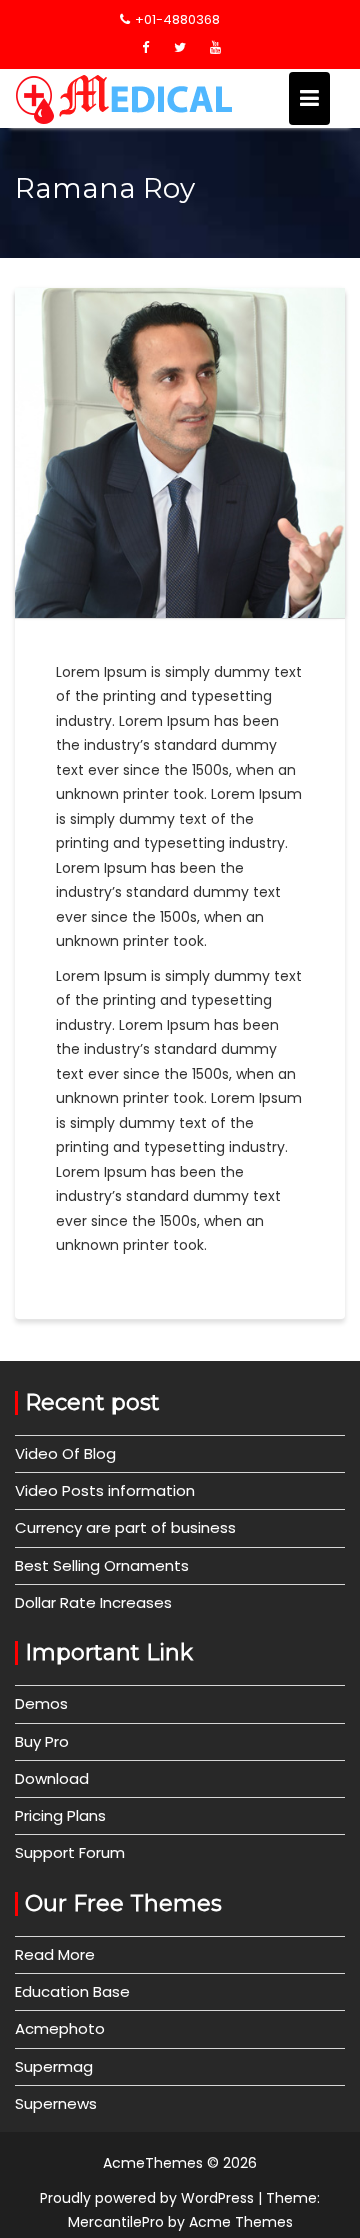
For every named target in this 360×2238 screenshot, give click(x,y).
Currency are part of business (125, 1527)
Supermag (54, 2066)
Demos (41, 1703)
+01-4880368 (177, 19)
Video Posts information (105, 1490)
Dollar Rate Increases (93, 1602)
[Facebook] (145, 48)
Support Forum (70, 1852)
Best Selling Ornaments (102, 1565)
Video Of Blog (65, 1453)
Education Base (72, 1991)
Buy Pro (42, 1741)
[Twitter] (180, 48)
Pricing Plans (60, 1815)
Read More (55, 1954)
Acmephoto (60, 2028)
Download (52, 1778)
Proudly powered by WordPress (147, 2198)
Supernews (56, 2103)
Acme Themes (241, 2222)
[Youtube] (215, 48)
